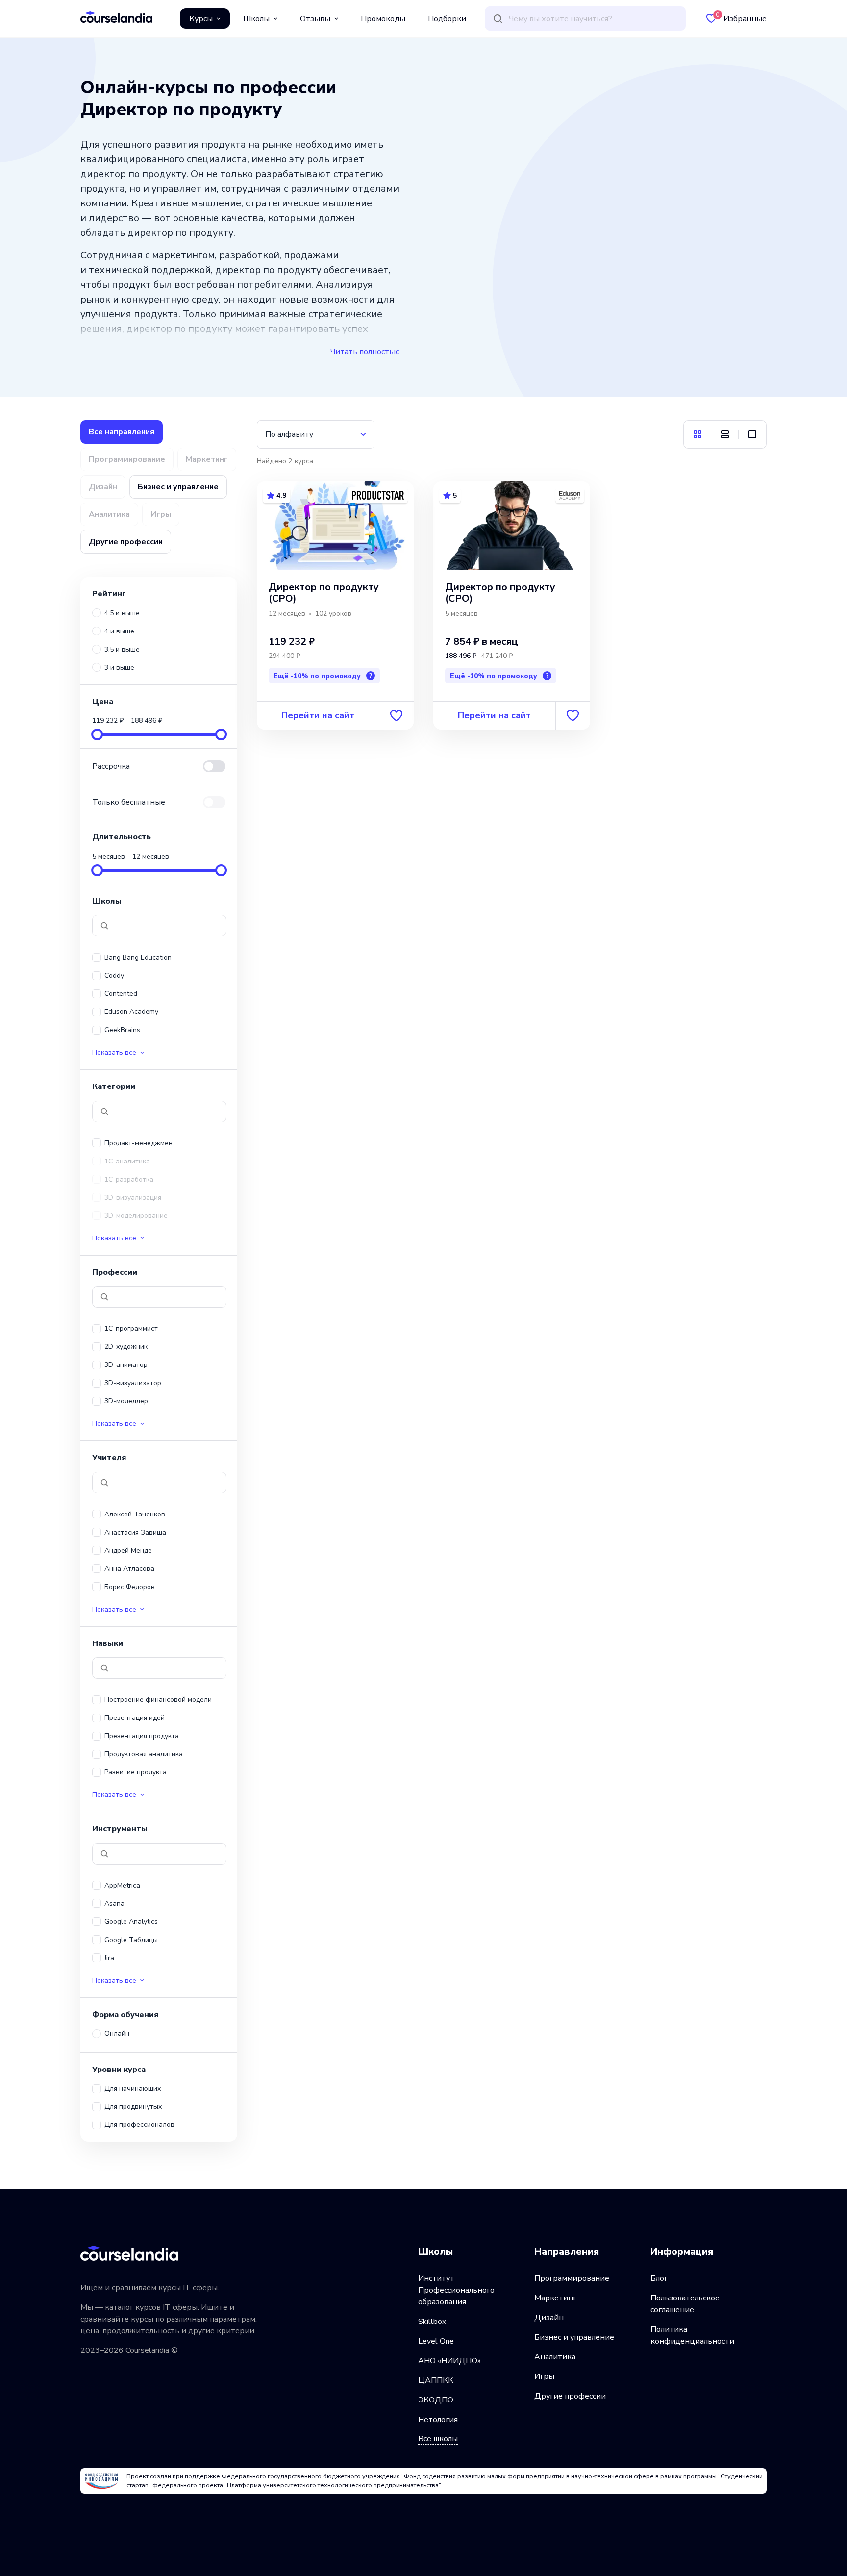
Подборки (447, 19)
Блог (659, 2278)
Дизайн (549, 2318)
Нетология (438, 2420)
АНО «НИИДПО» (449, 2361)
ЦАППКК (436, 2380)
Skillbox (432, 2322)
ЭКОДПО (436, 2400)
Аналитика (555, 2357)
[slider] (97, 734)
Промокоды (383, 19)
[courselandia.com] (116, 17)
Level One (436, 2341)
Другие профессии (570, 2396)
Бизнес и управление (574, 2337)
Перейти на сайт (318, 715)
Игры (544, 2376)
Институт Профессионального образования (456, 2290)
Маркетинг (555, 2298)
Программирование (572, 2278)
